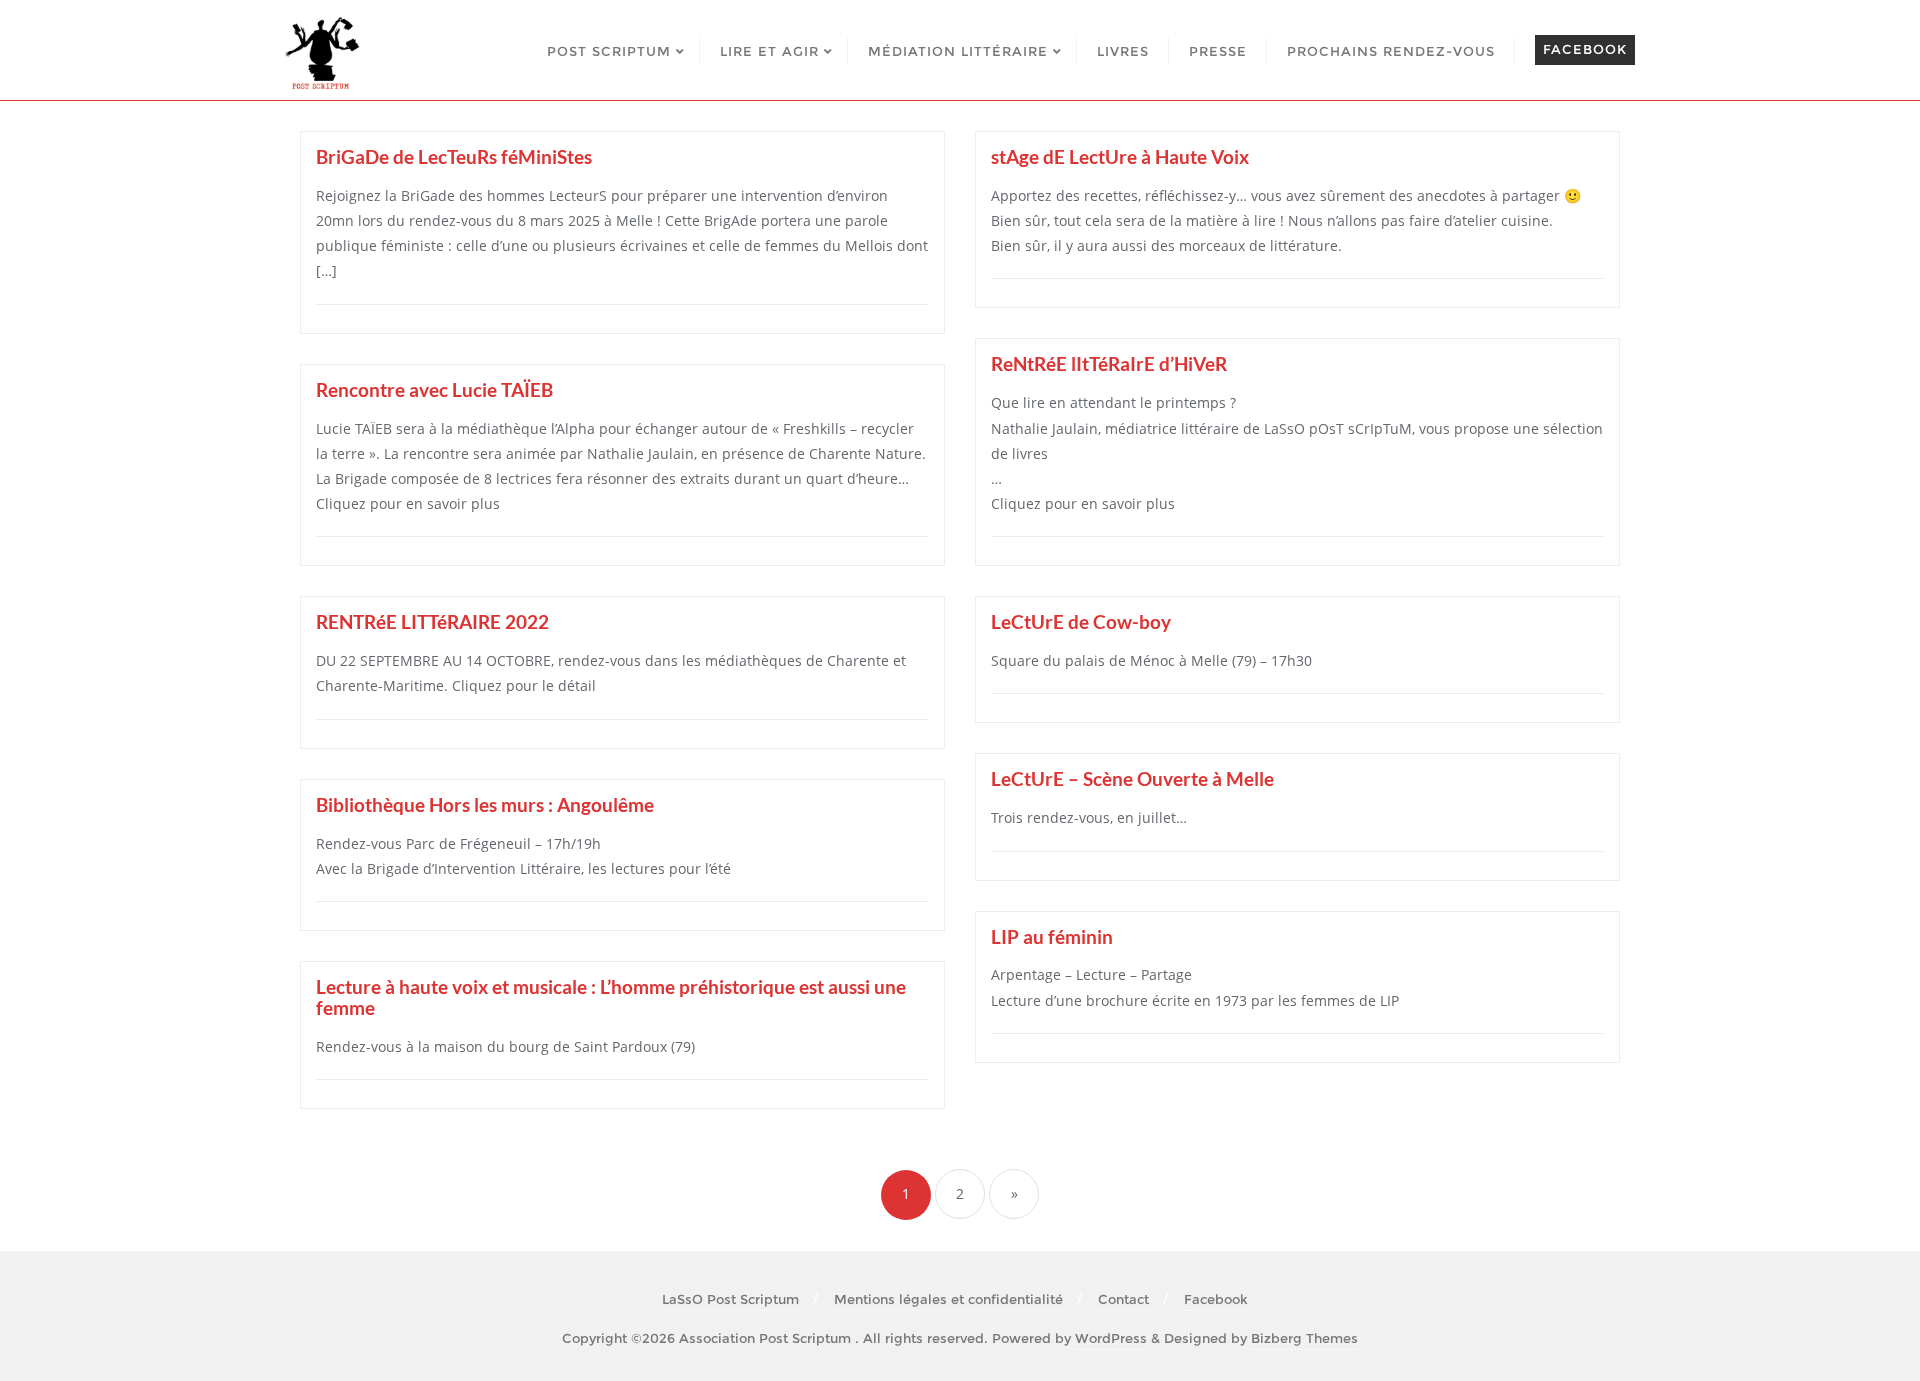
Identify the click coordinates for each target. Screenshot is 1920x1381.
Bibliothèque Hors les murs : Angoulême (485, 804)
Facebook (1216, 1299)
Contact (1123, 1299)
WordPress (1111, 1338)
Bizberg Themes (1304, 1338)
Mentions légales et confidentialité (948, 1299)
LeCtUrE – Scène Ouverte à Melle (1132, 778)
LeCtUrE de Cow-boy (1081, 621)
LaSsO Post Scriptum (730, 1299)
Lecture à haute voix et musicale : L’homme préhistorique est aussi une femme (611, 997)
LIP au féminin (1052, 936)
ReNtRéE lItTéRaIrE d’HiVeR (1109, 363)
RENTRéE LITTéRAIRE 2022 (432, 621)
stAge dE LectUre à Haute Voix (1120, 156)
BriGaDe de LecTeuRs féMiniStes (454, 156)
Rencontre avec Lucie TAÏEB (434, 389)
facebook (1585, 49)
